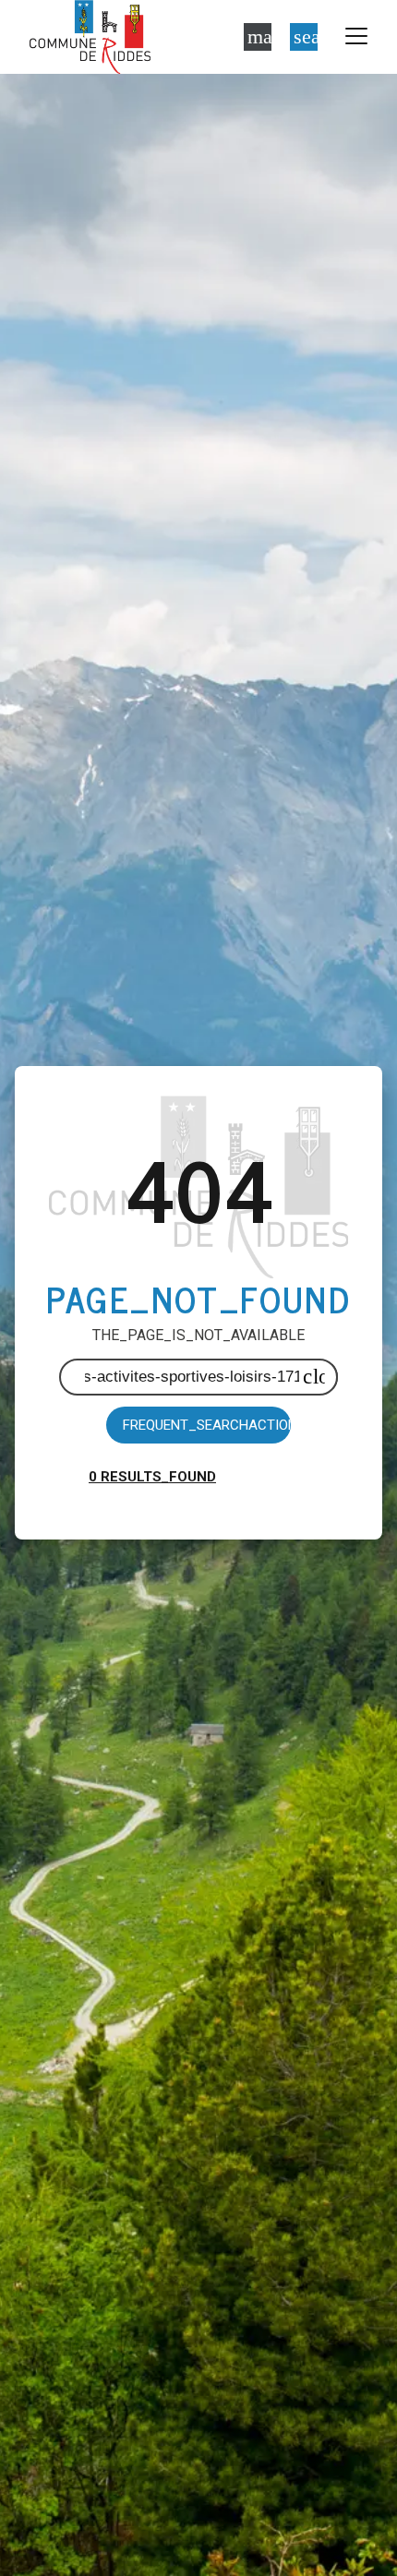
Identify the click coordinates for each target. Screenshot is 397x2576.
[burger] (356, 37)
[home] (90, 37)
